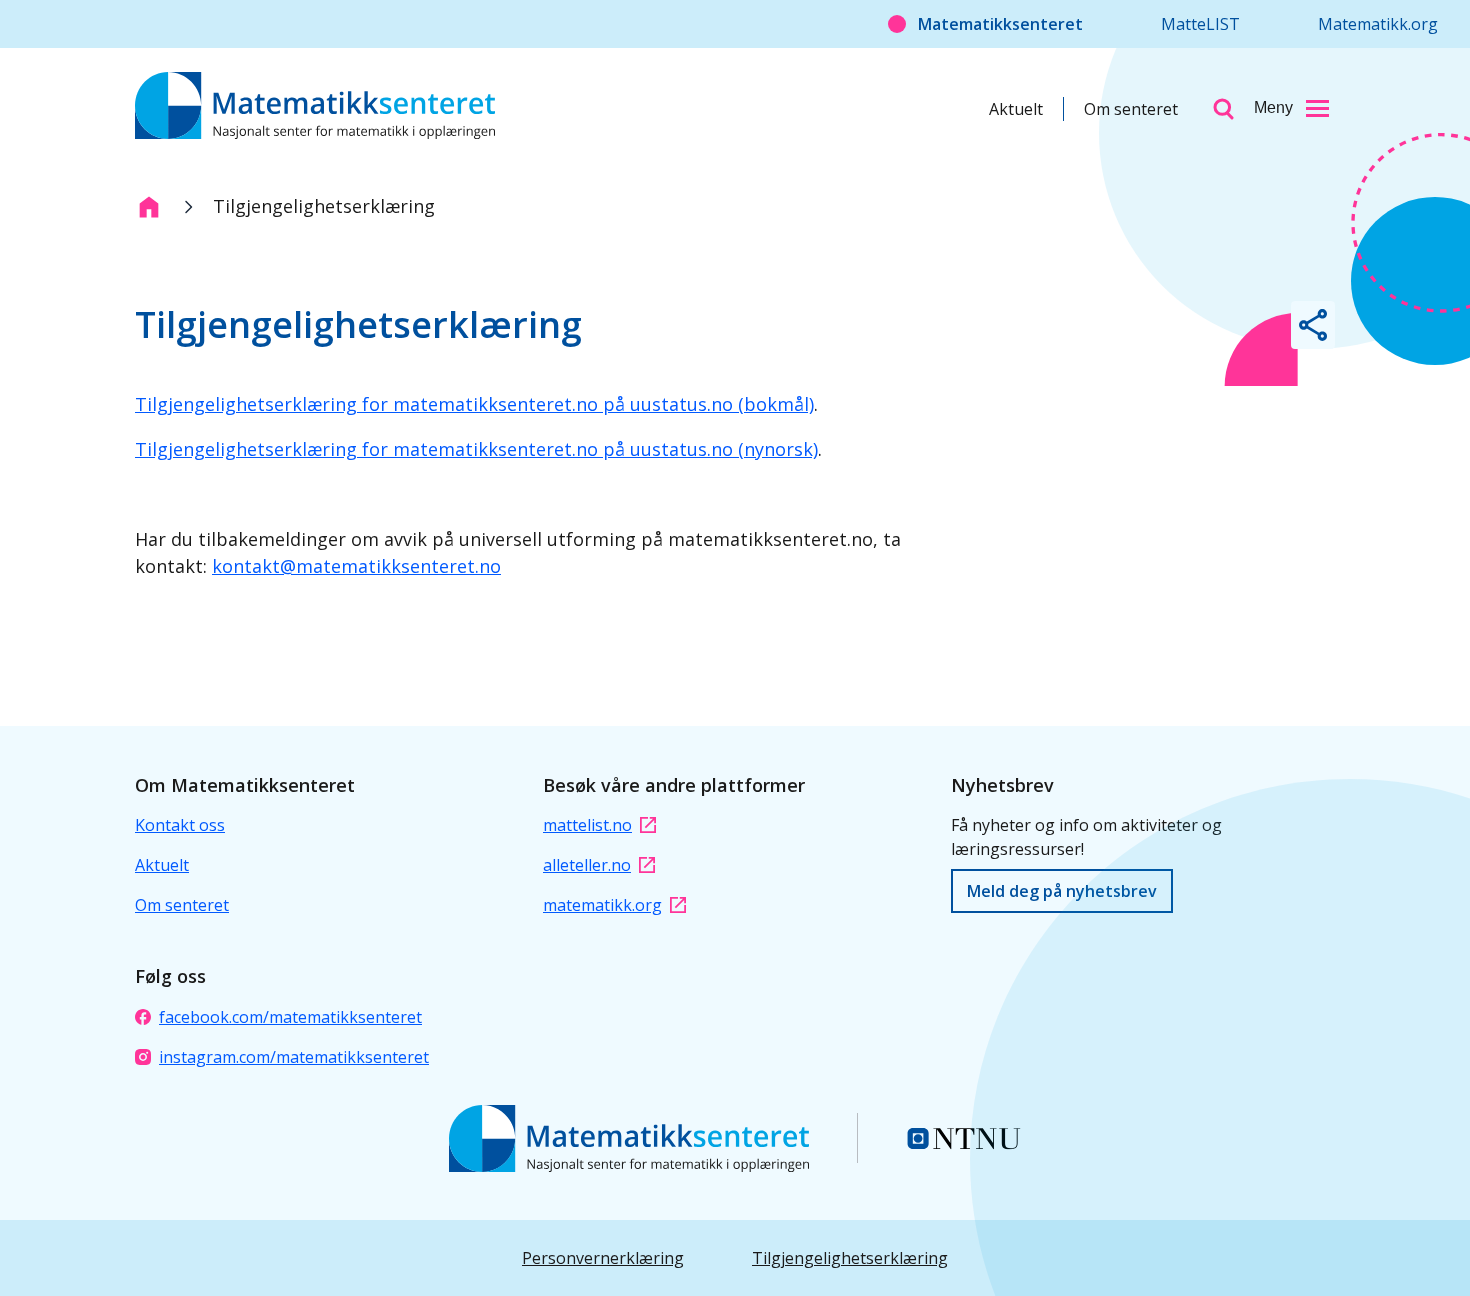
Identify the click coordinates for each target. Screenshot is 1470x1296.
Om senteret (1131, 109)
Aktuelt (1016, 109)
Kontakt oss (180, 825)
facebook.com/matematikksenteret (290, 1017)
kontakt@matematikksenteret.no (356, 566)
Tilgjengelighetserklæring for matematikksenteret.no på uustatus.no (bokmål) (474, 404)
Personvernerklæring (603, 1258)
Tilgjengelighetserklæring (850, 1258)
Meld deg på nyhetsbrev (1062, 891)
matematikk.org (602, 905)
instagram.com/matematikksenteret (294, 1057)
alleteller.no (587, 865)
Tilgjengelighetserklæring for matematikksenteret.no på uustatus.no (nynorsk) (476, 449)
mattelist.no (587, 825)
